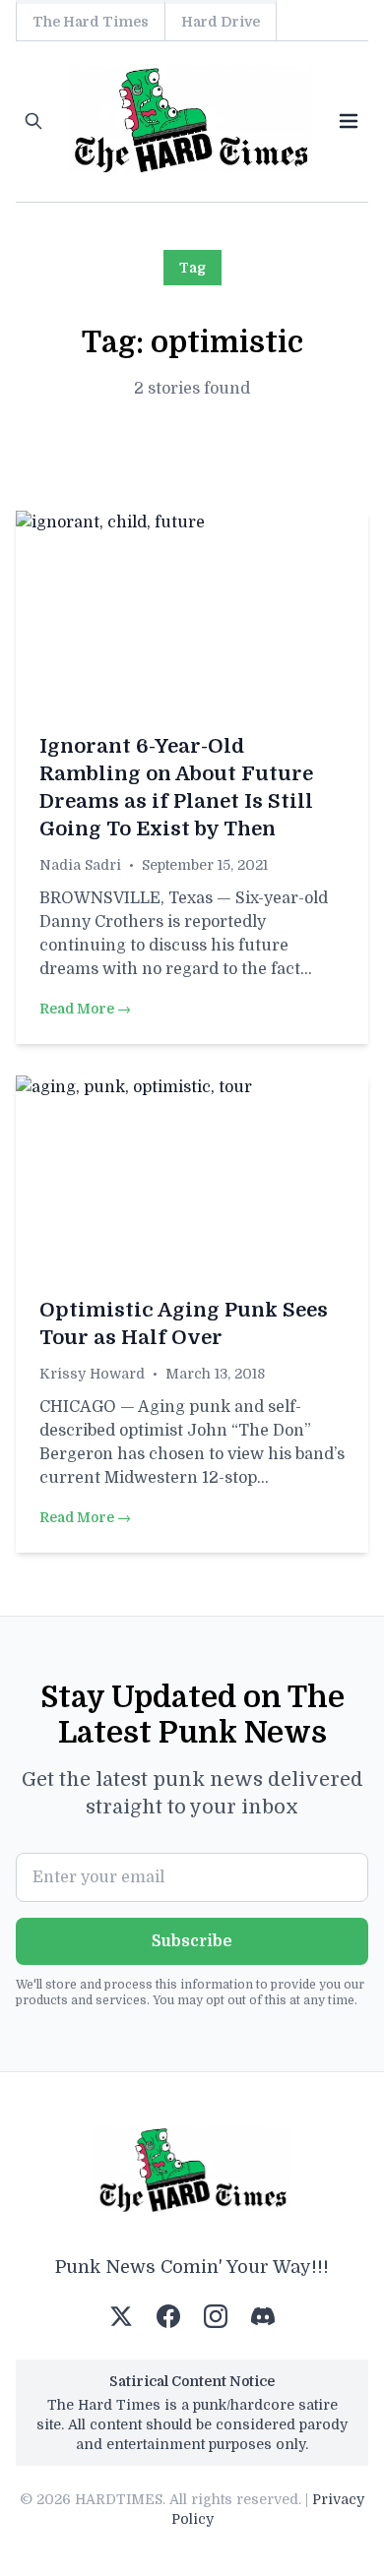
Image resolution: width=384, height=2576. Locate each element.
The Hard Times (91, 22)
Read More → (85, 1009)
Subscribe (192, 1941)
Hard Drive (221, 22)
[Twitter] (121, 2316)
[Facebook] (168, 2316)
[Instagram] (216, 2316)
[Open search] (33, 121)
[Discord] (263, 2316)
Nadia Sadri (80, 865)
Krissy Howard (92, 1374)
